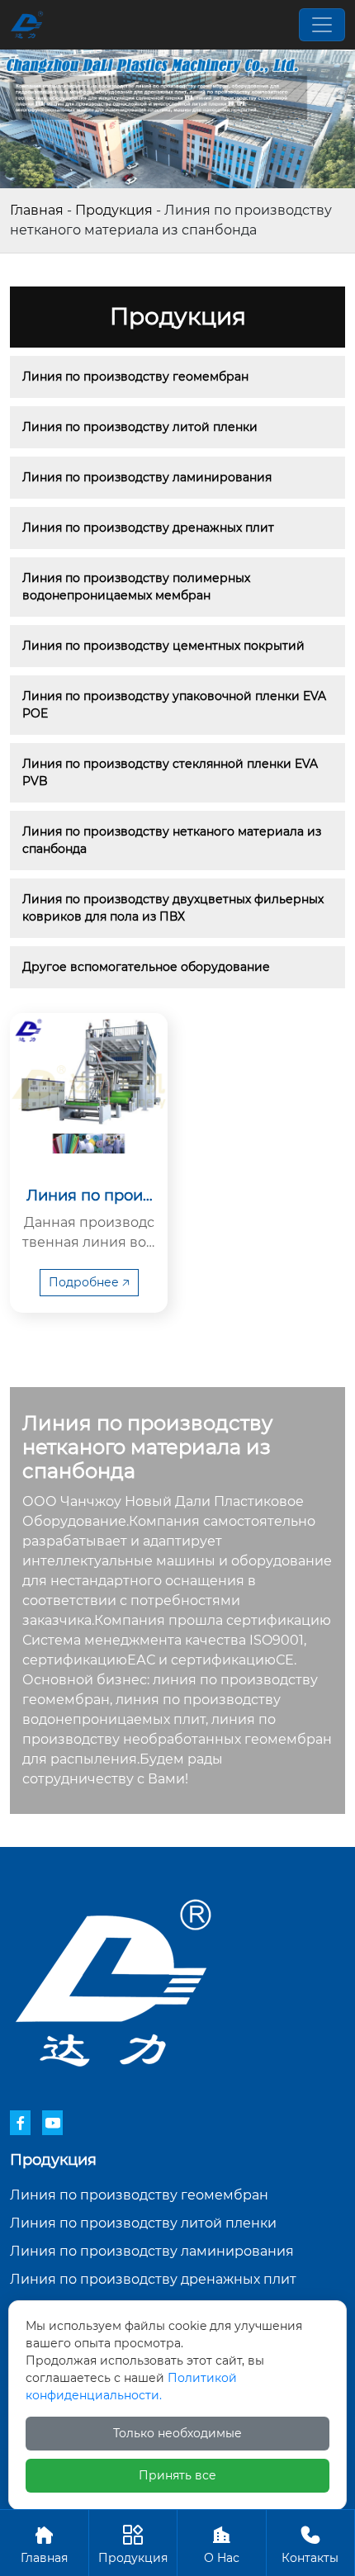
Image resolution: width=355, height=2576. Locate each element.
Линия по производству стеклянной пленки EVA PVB (172, 772)
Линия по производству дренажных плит (148, 528)
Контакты (310, 2545)
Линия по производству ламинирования (147, 477)
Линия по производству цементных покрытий (163, 646)
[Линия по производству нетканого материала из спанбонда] (89, 1092)
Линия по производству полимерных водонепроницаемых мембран (138, 587)
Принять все (177, 2475)
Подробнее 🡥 (89, 1282)
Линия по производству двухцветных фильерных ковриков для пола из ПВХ (175, 908)
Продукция (114, 210)
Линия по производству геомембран (135, 376)
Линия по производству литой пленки (140, 427)
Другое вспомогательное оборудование (146, 967)
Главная (37, 210)
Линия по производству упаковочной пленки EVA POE (176, 705)
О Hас (222, 2545)
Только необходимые (177, 2433)
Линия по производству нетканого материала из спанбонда (173, 840)
